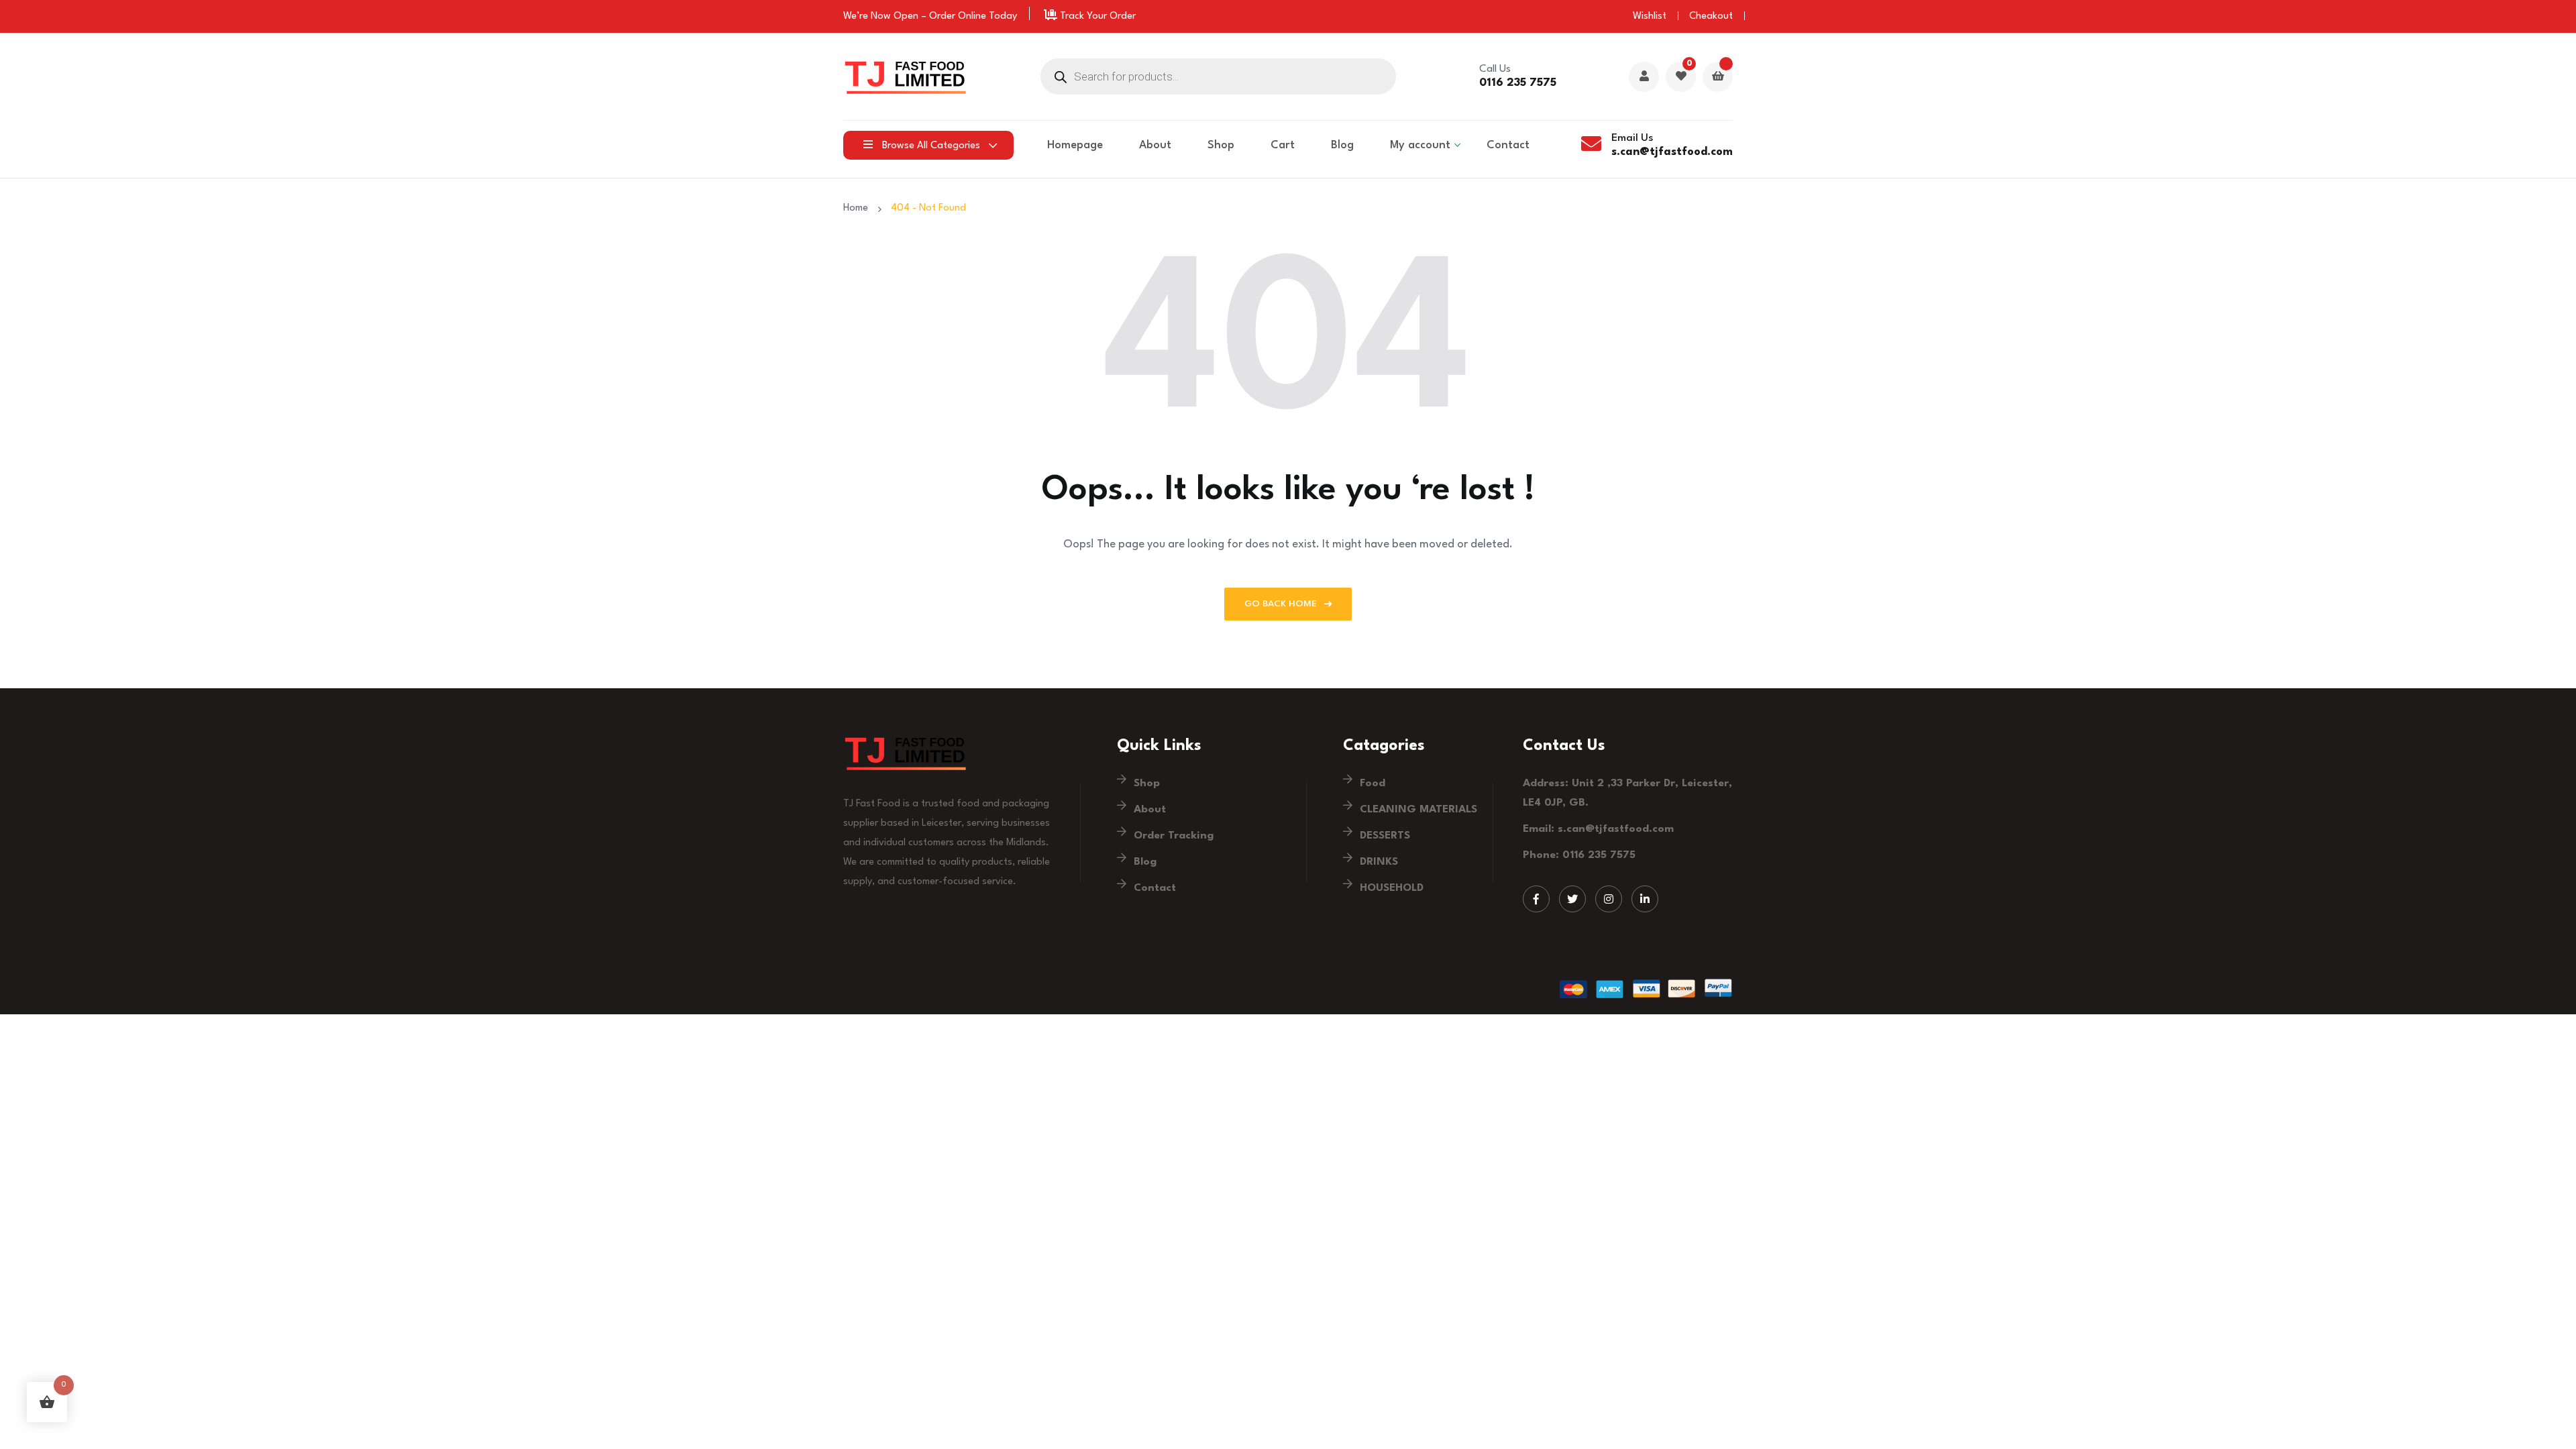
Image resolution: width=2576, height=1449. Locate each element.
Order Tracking (1174, 836)
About (1155, 145)
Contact (1508, 145)
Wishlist (1650, 16)
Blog (1342, 145)
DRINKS (1379, 862)
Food (1373, 784)
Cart (1283, 145)
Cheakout (1711, 16)
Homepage (1075, 145)
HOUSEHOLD (1392, 888)
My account (1420, 145)
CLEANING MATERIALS (1418, 810)
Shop (1221, 145)
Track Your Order (1096, 16)
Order (942, 16)
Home (858, 208)
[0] (1681, 77)
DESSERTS (1385, 836)
